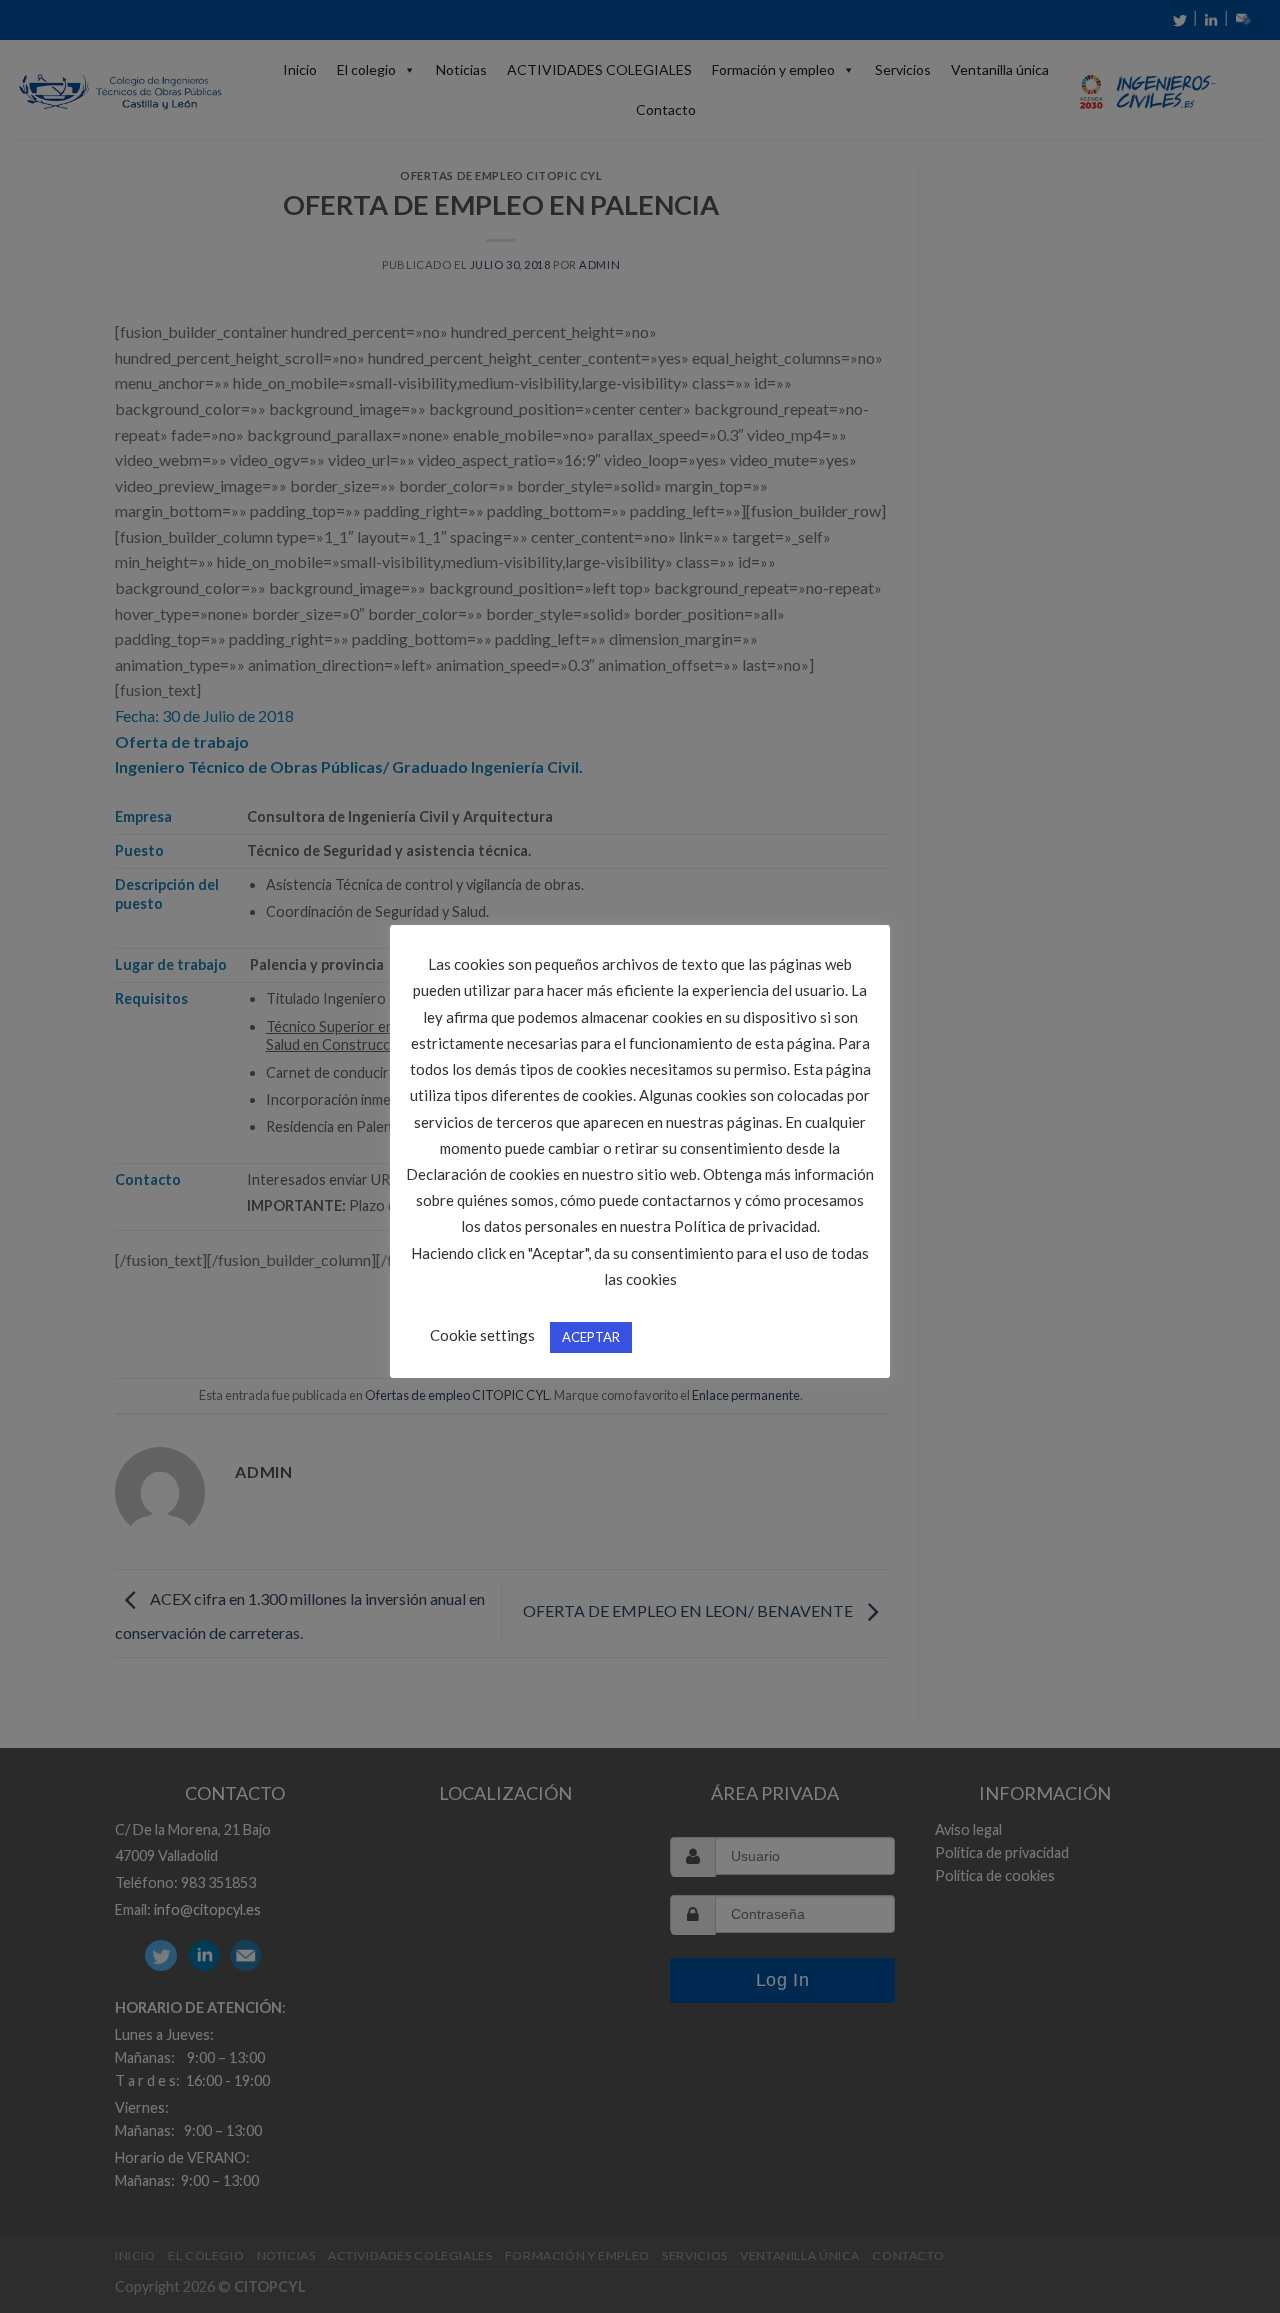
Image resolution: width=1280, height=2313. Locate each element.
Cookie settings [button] (482, 1335)
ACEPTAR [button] (591, 1337)
